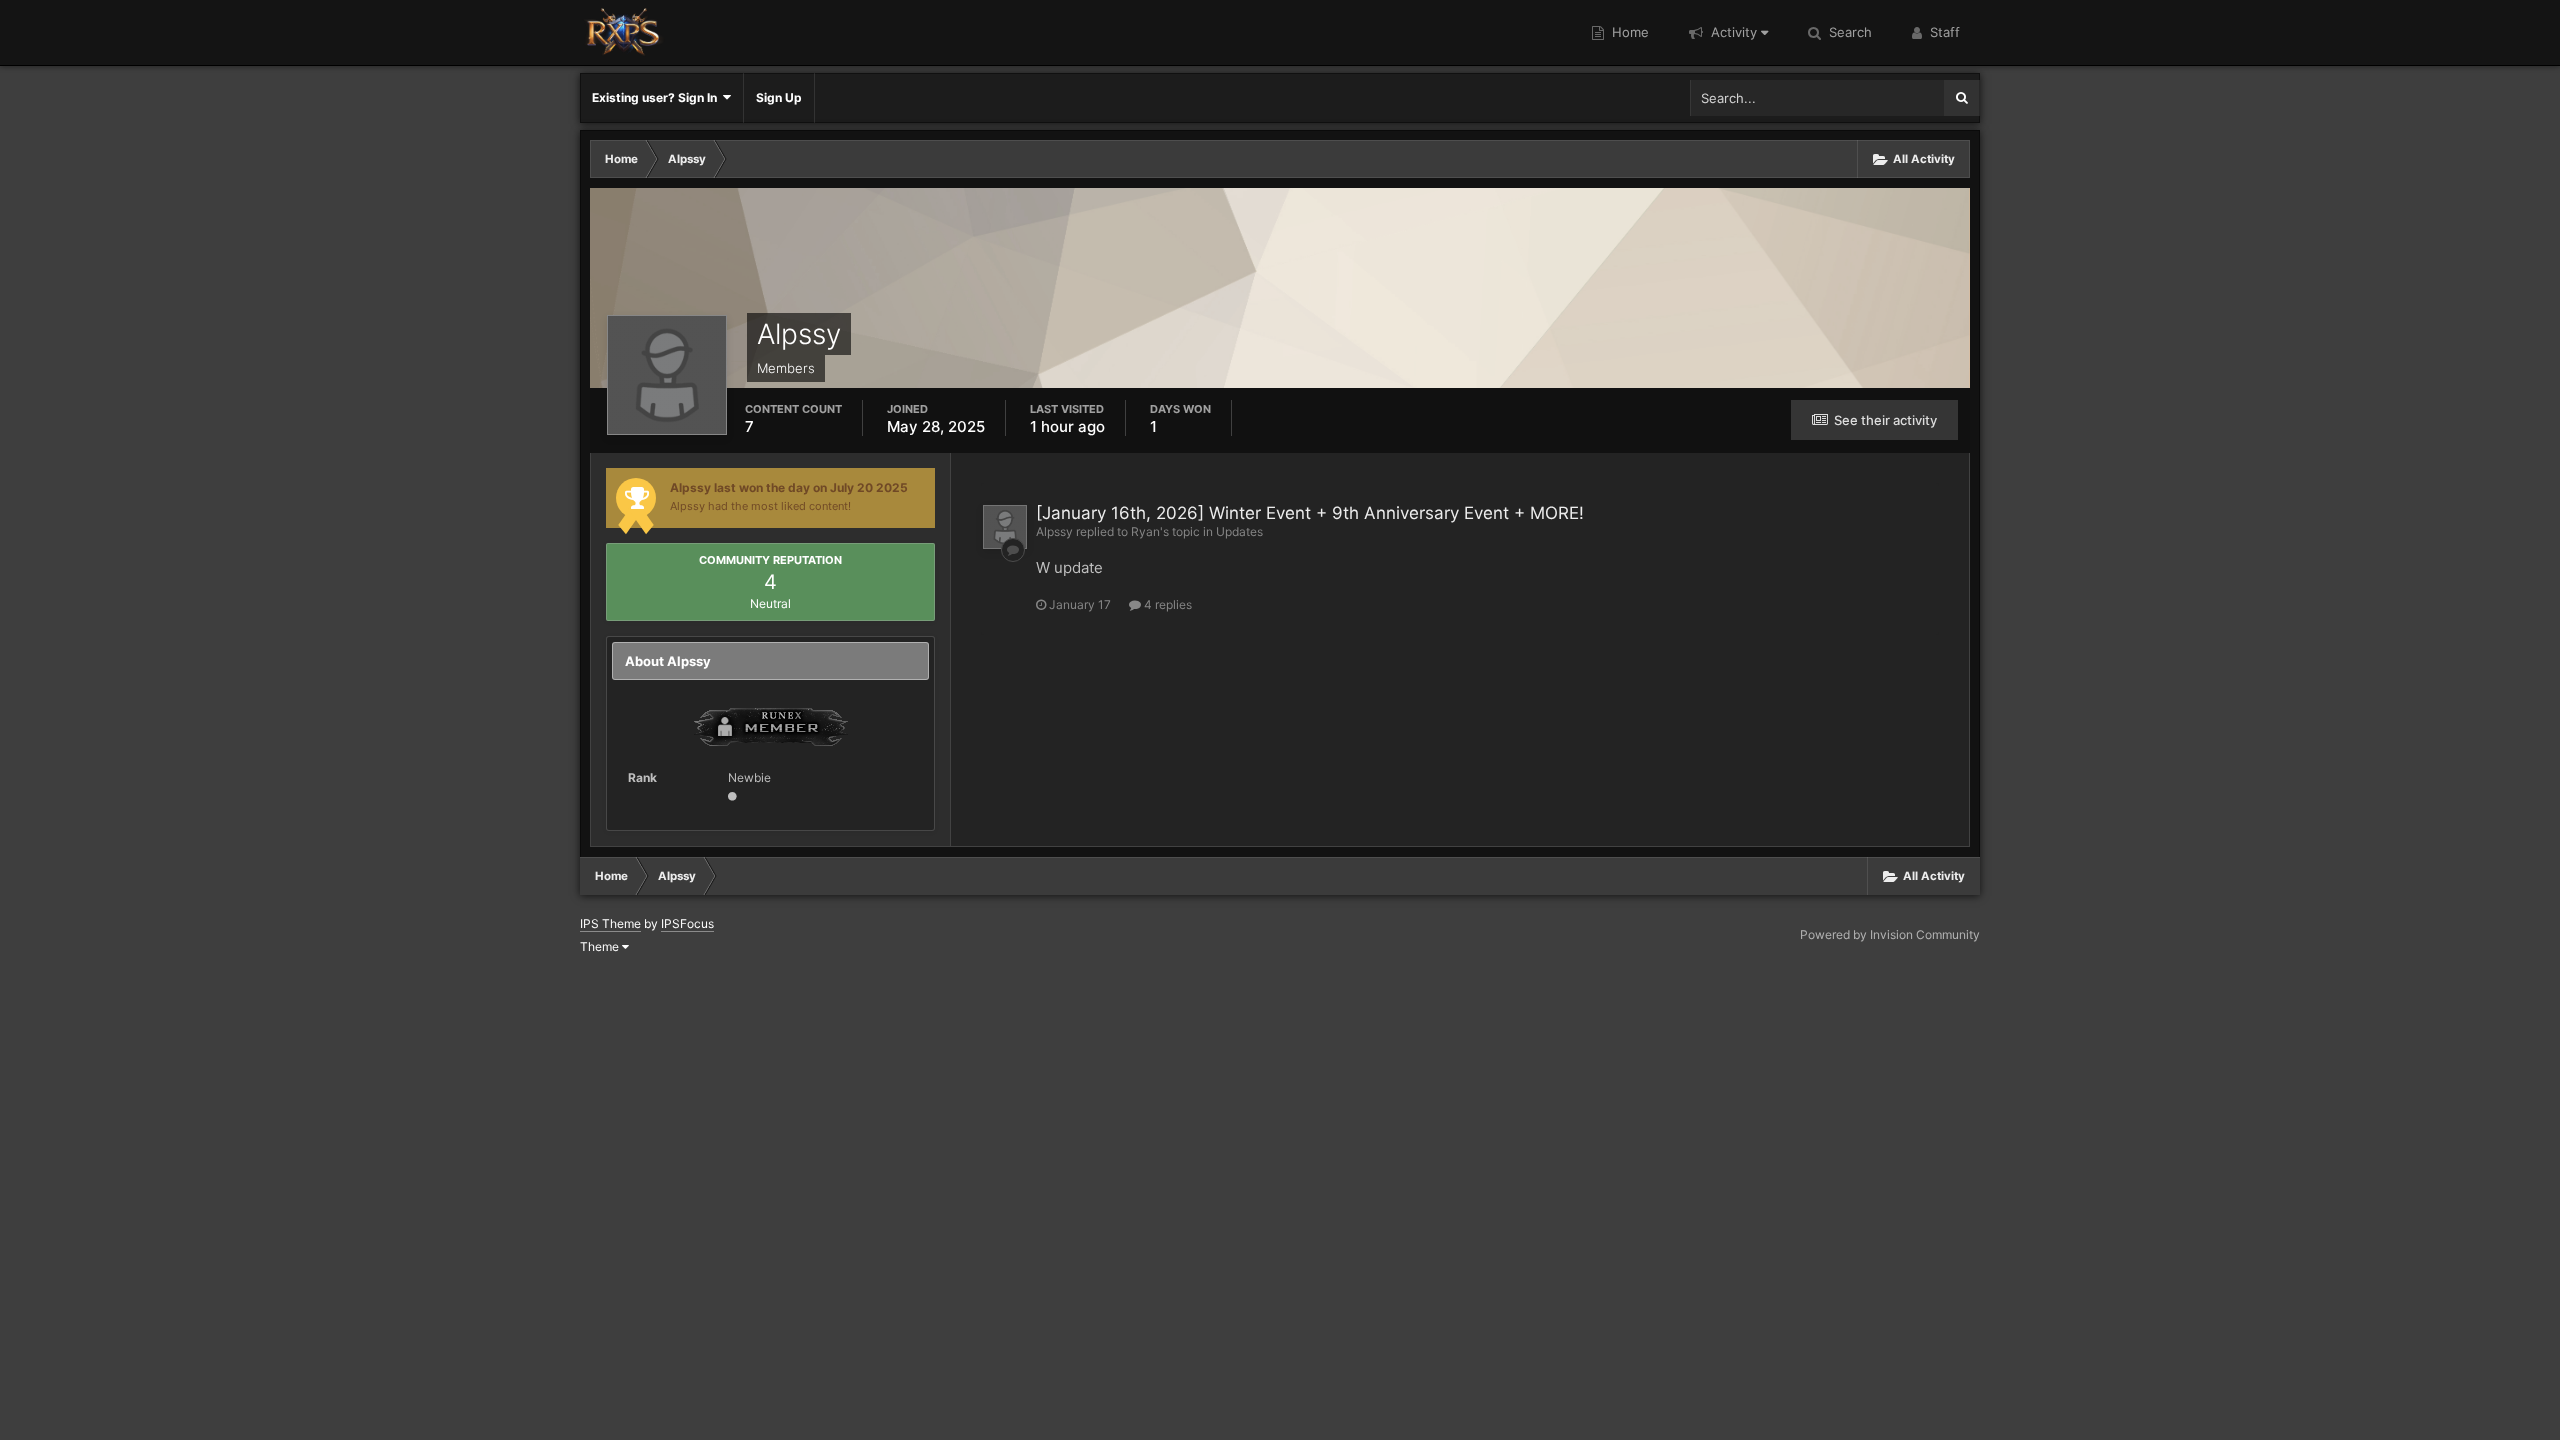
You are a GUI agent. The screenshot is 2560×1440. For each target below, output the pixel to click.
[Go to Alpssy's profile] (1005, 527)
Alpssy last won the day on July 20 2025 (789, 487)
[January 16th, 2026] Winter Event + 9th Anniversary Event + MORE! (1310, 513)
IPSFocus (687, 923)
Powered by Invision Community (1890, 934)
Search (1848, 32)
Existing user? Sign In (657, 97)
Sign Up (779, 97)
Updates (1239, 531)
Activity (1732, 32)
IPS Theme (610, 923)
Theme (601, 946)
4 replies (1166, 604)
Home (1628, 32)
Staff (1943, 32)
